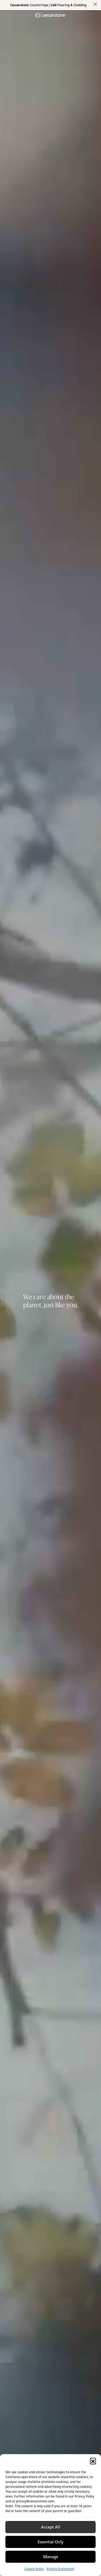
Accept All (50, 2527)
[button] (93, 2461)
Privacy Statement (60, 2569)
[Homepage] (51, 15)
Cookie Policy (34, 2569)
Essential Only (51, 2542)
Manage (51, 2557)
